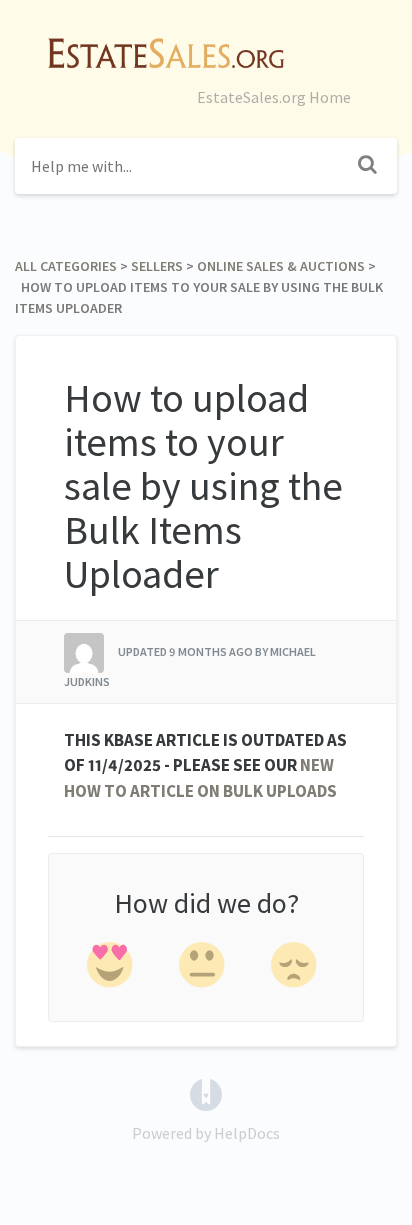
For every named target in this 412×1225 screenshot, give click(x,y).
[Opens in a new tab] (206, 1093)
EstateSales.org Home (274, 97)
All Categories (66, 266)
